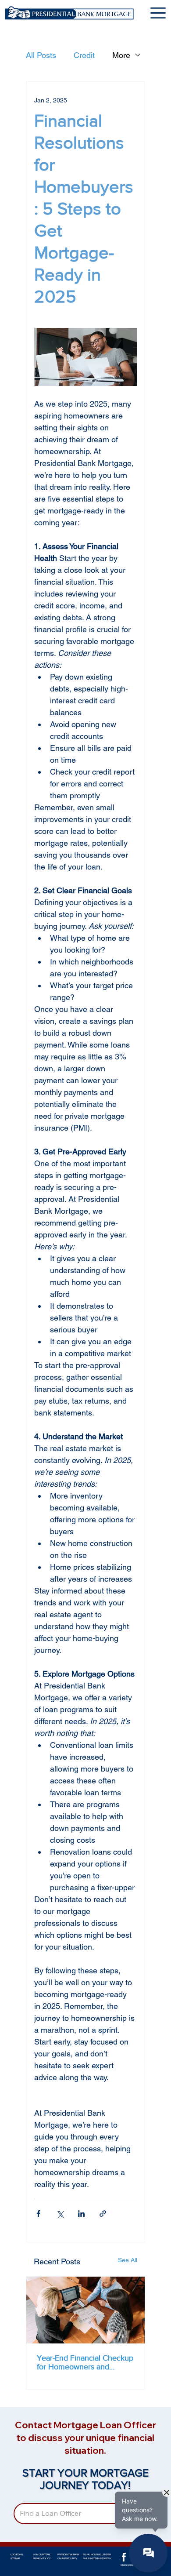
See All (128, 2260)
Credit (84, 55)
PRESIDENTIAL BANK (68, 2554)
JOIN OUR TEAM (41, 2554)
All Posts (41, 55)
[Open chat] (148, 2553)
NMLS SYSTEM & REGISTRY (97, 2558)
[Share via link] (103, 2214)
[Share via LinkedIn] (81, 2214)
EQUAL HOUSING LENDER (97, 2554)
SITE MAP (15, 2558)
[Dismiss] (167, 2492)
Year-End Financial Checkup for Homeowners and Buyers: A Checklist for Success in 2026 (85, 2362)
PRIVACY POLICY (42, 2558)
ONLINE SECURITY (67, 2558)
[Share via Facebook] (38, 2214)
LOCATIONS (17, 2554)
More (121, 55)
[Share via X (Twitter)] (60, 2214)
